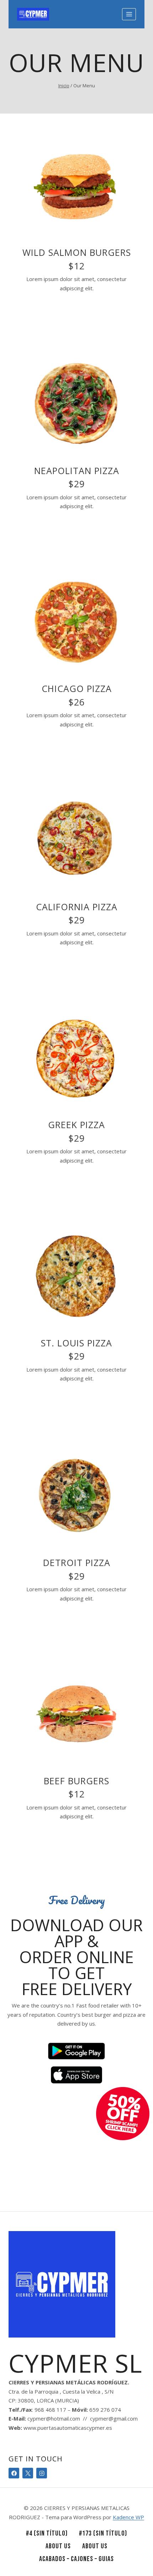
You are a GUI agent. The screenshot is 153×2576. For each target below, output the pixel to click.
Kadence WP (128, 2517)
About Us (58, 2546)
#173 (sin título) (103, 2533)
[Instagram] (42, 2473)
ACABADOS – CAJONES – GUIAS (76, 2559)
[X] (28, 2473)
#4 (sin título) (47, 2533)
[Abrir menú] (129, 14)
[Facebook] (14, 2473)
